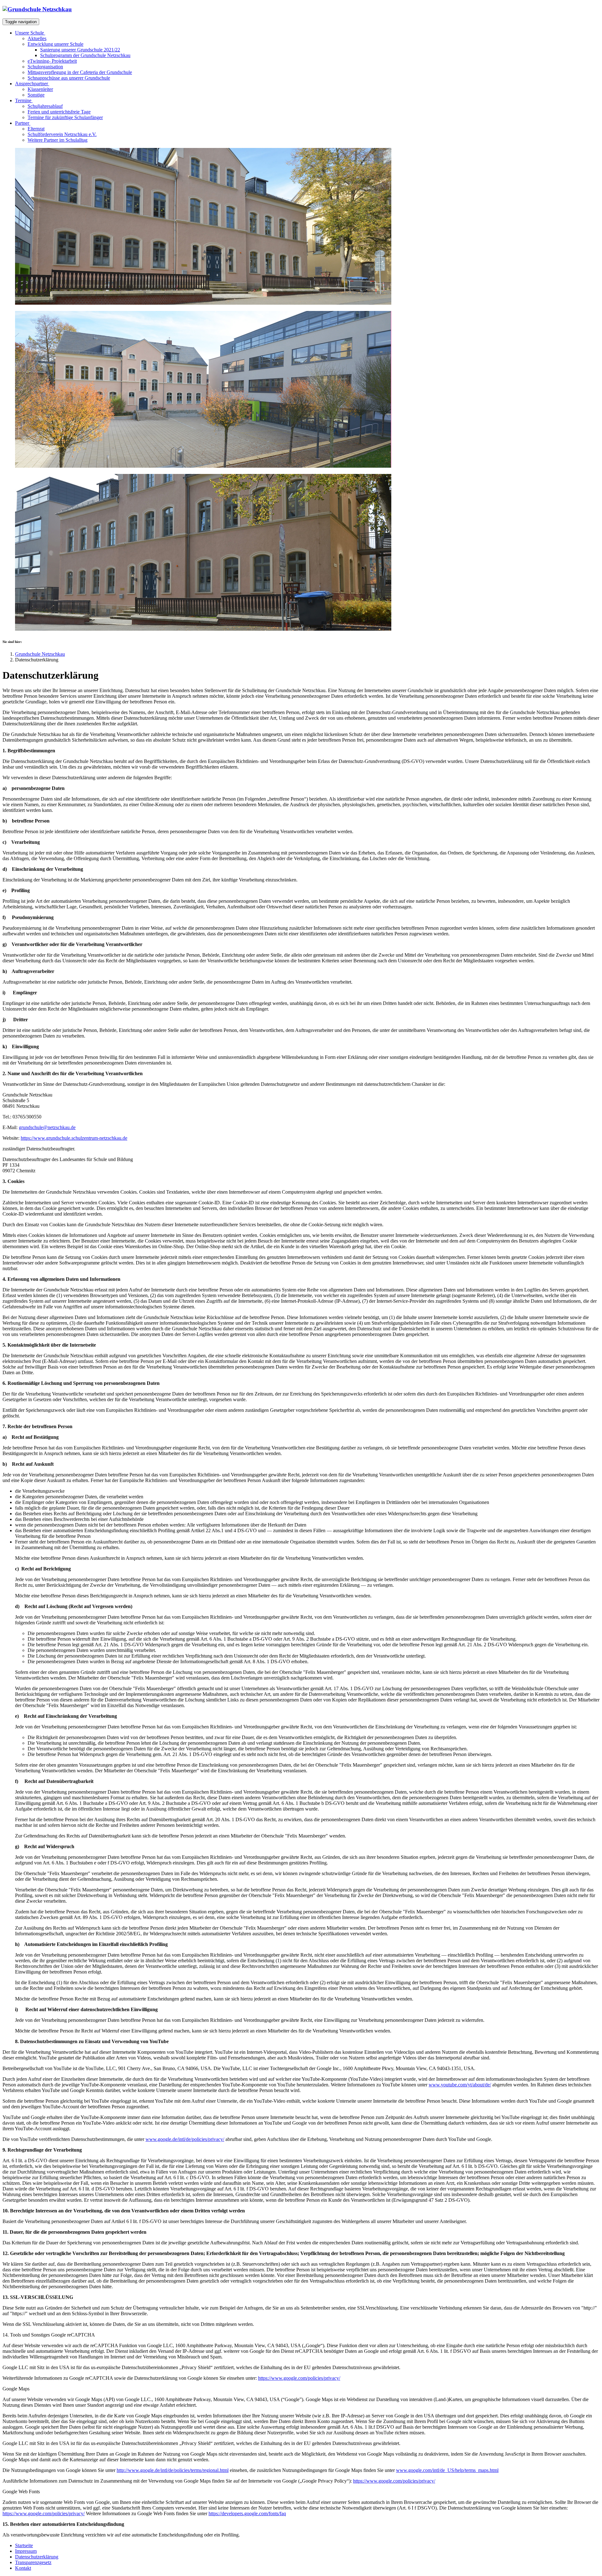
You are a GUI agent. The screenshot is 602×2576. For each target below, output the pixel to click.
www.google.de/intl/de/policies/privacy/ (185, 2139)
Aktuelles (37, 38)
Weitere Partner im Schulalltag (58, 140)
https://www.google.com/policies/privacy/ (299, 2378)
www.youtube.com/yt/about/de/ (460, 2085)
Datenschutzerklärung (37, 2557)
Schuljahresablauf (45, 106)
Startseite (24, 2545)
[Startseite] (37, 9)
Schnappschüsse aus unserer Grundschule (69, 78)
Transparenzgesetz (33, 2562)
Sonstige (36, 95)
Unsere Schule (30, 33)
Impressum (26, 2551)
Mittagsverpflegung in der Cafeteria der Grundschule (80, 72)
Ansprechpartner (32, 84)
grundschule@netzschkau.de (47, 1127)
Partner (23, 123)
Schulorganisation (45, 67)
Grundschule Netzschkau (40, 654)
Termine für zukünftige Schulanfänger (65, 117)
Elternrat (36, 129)
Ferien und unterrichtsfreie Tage (59, 112)
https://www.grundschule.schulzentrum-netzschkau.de (74, 1138)
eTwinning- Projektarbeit (52, 61)
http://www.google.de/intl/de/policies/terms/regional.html (173, 2470)
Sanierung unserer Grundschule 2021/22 (80, 50)
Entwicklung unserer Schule (55, 44)
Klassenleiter (40, 89)
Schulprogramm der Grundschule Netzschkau (85, 55)
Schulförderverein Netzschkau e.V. (62, 134)
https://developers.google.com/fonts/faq (247, 2513)
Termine (24, 100)
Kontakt (23, 2568)
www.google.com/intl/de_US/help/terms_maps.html (447, 2470)
